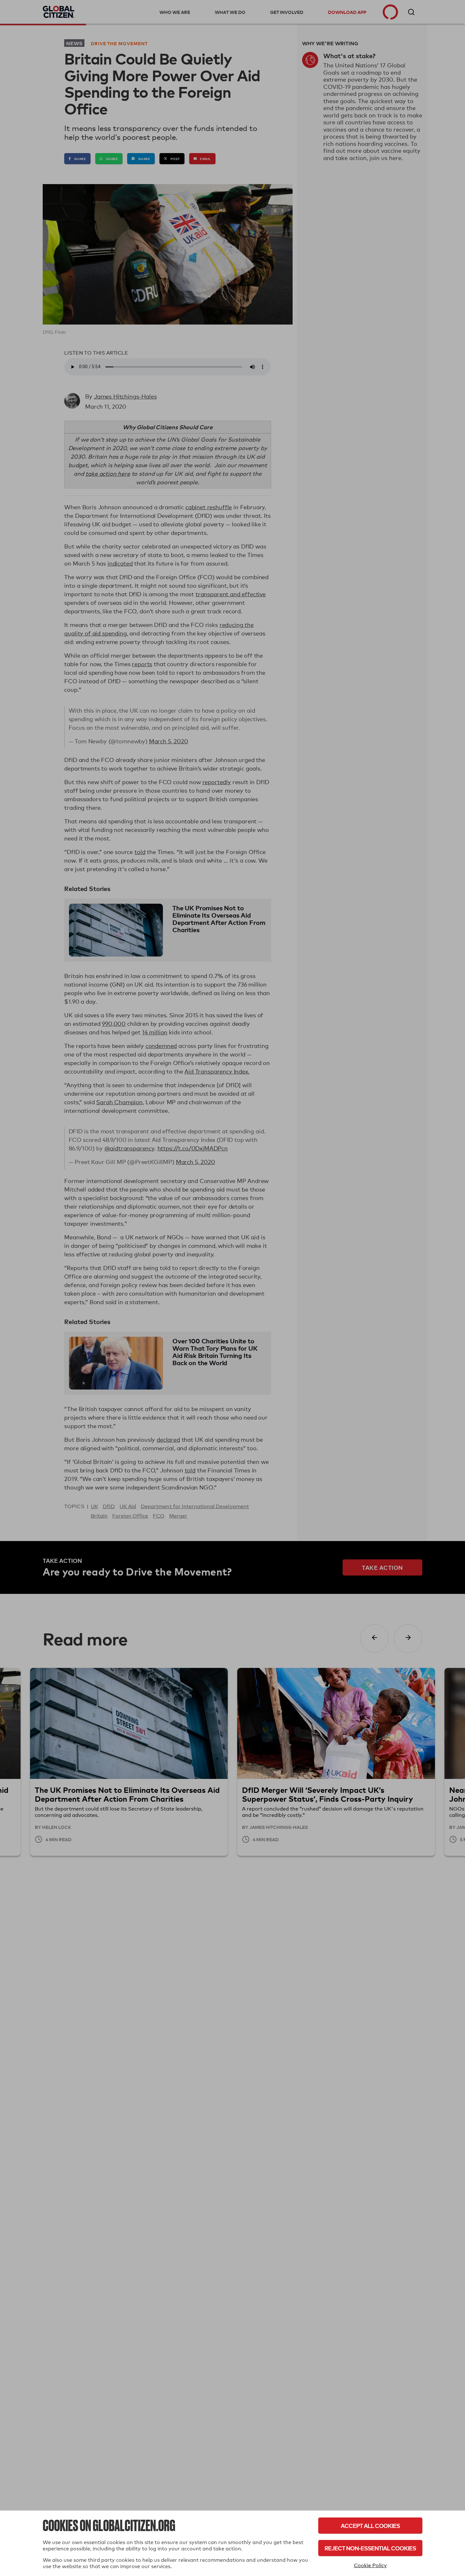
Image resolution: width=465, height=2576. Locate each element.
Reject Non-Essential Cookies (370, 2548)
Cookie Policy (370, 2565)
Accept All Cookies (370, 2526)
